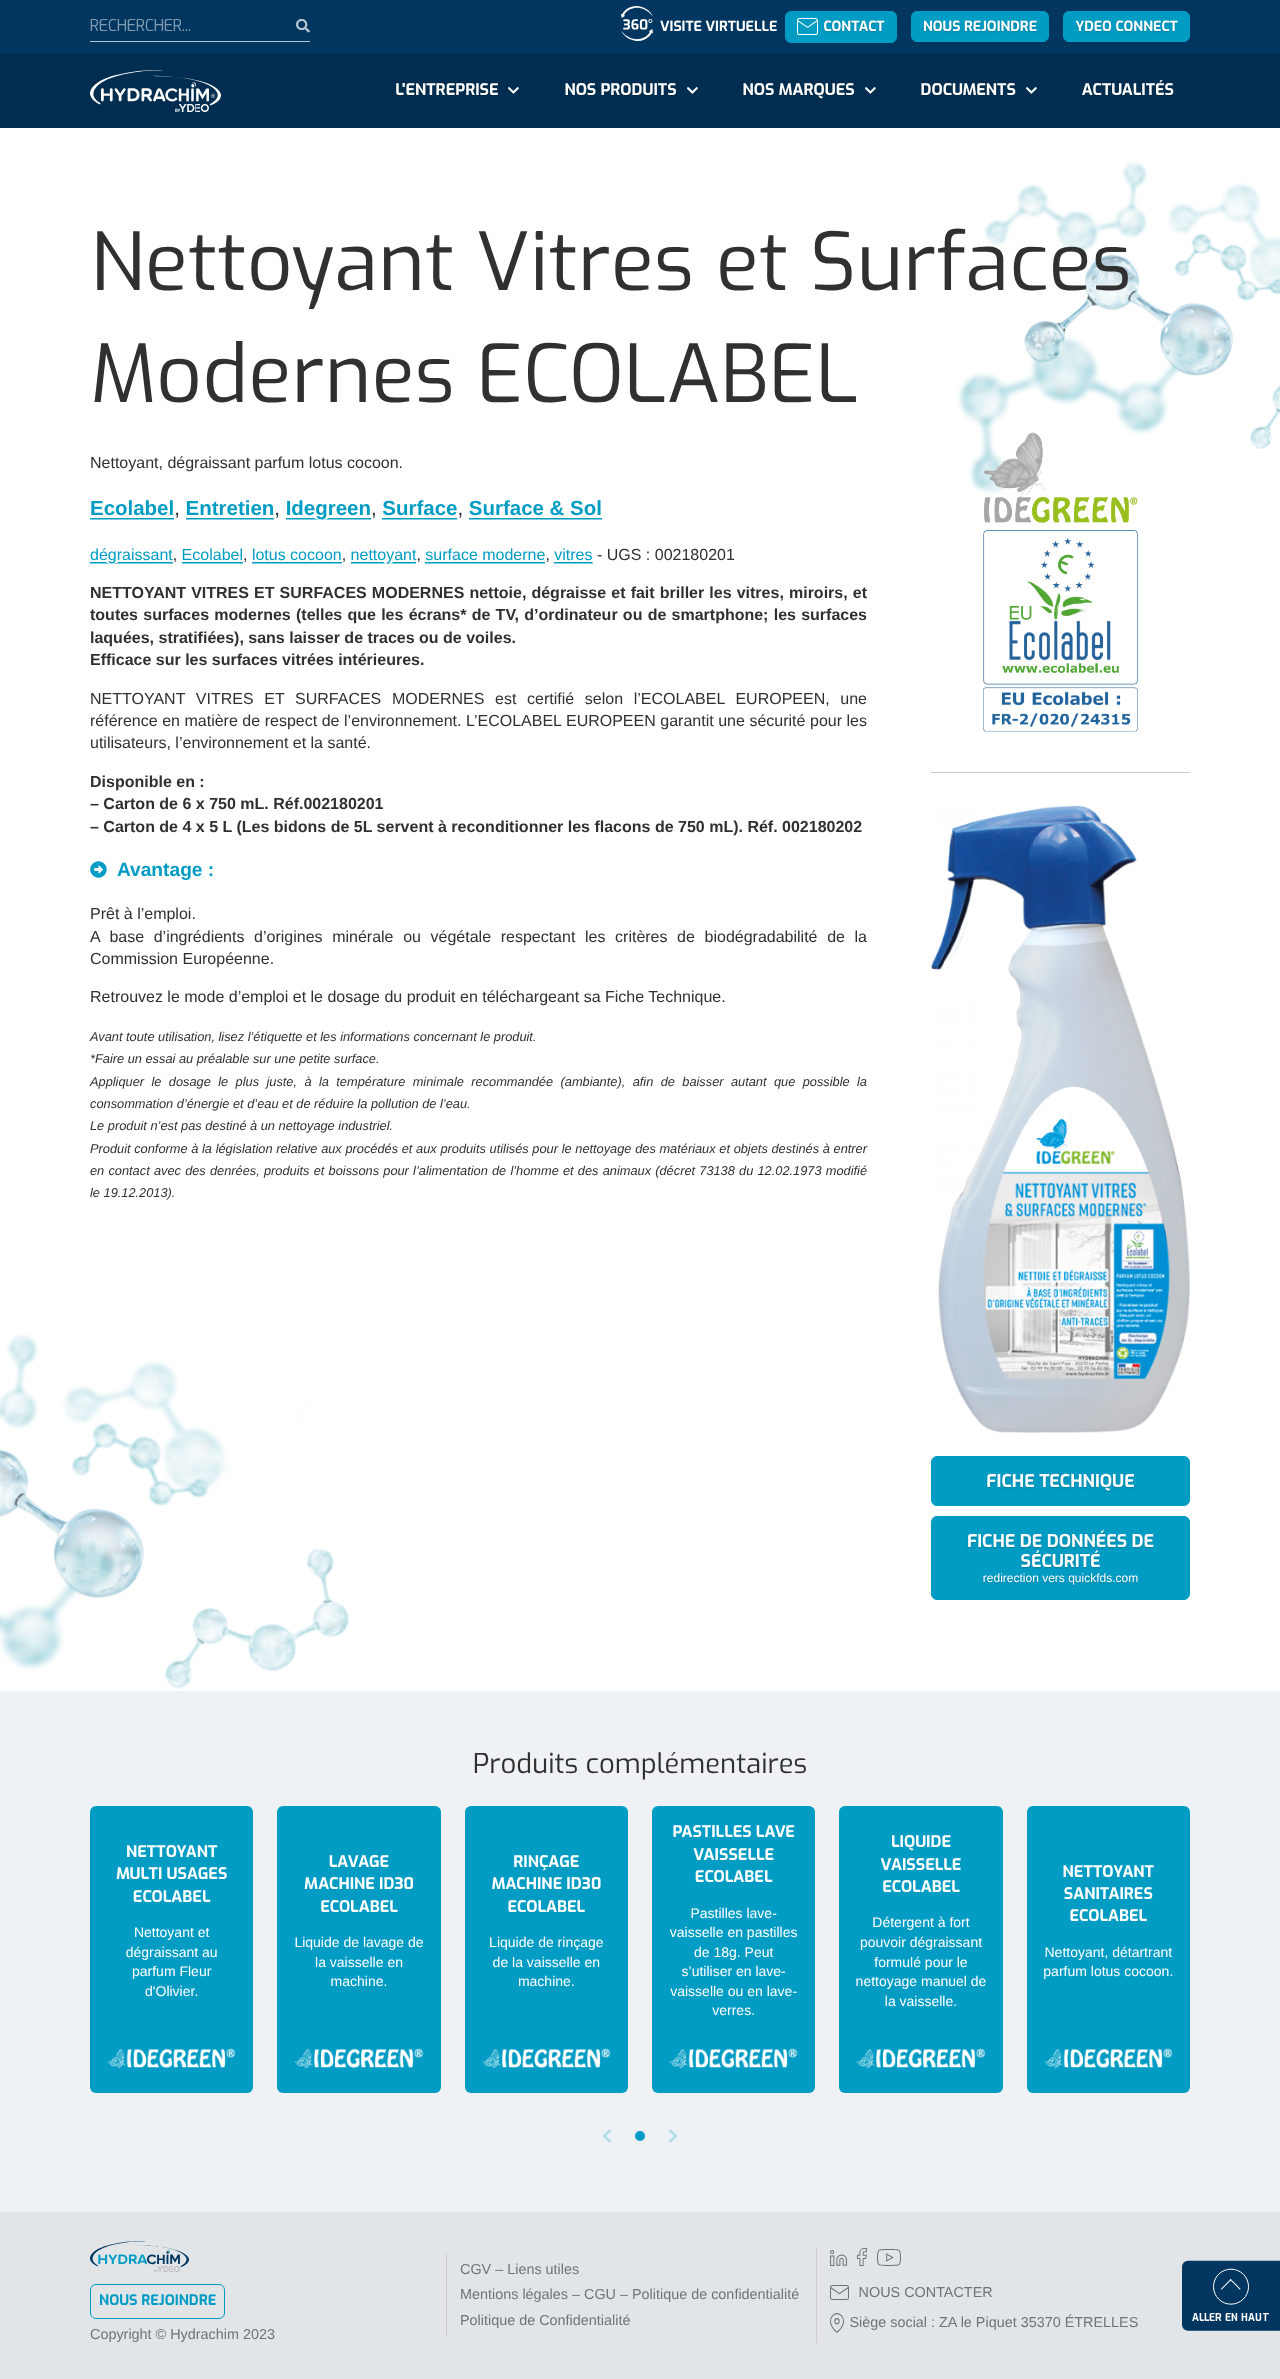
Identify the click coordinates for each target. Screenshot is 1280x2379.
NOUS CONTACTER (926, 2293)
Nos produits (620, 90)
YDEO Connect (1126, 26)
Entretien (230, 508)
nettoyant (384, 555)
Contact (853, 26)
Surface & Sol (535, 508)
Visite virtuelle (718, 26)
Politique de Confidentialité (545, 2321)
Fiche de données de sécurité (1060, 1556)
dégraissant (131, 555)
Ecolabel (132, 508)
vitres (573, 555)
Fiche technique (1060, 1481)
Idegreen (328, 508)
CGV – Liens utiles (519, 2270)
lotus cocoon (297, 555)
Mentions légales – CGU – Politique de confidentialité (629, 2295)
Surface (419, 508)
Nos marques (798, 90)
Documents (968, 90)
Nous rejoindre (980, 26)
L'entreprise (446, 90)
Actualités (1128, 90)
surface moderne (485, 555)
